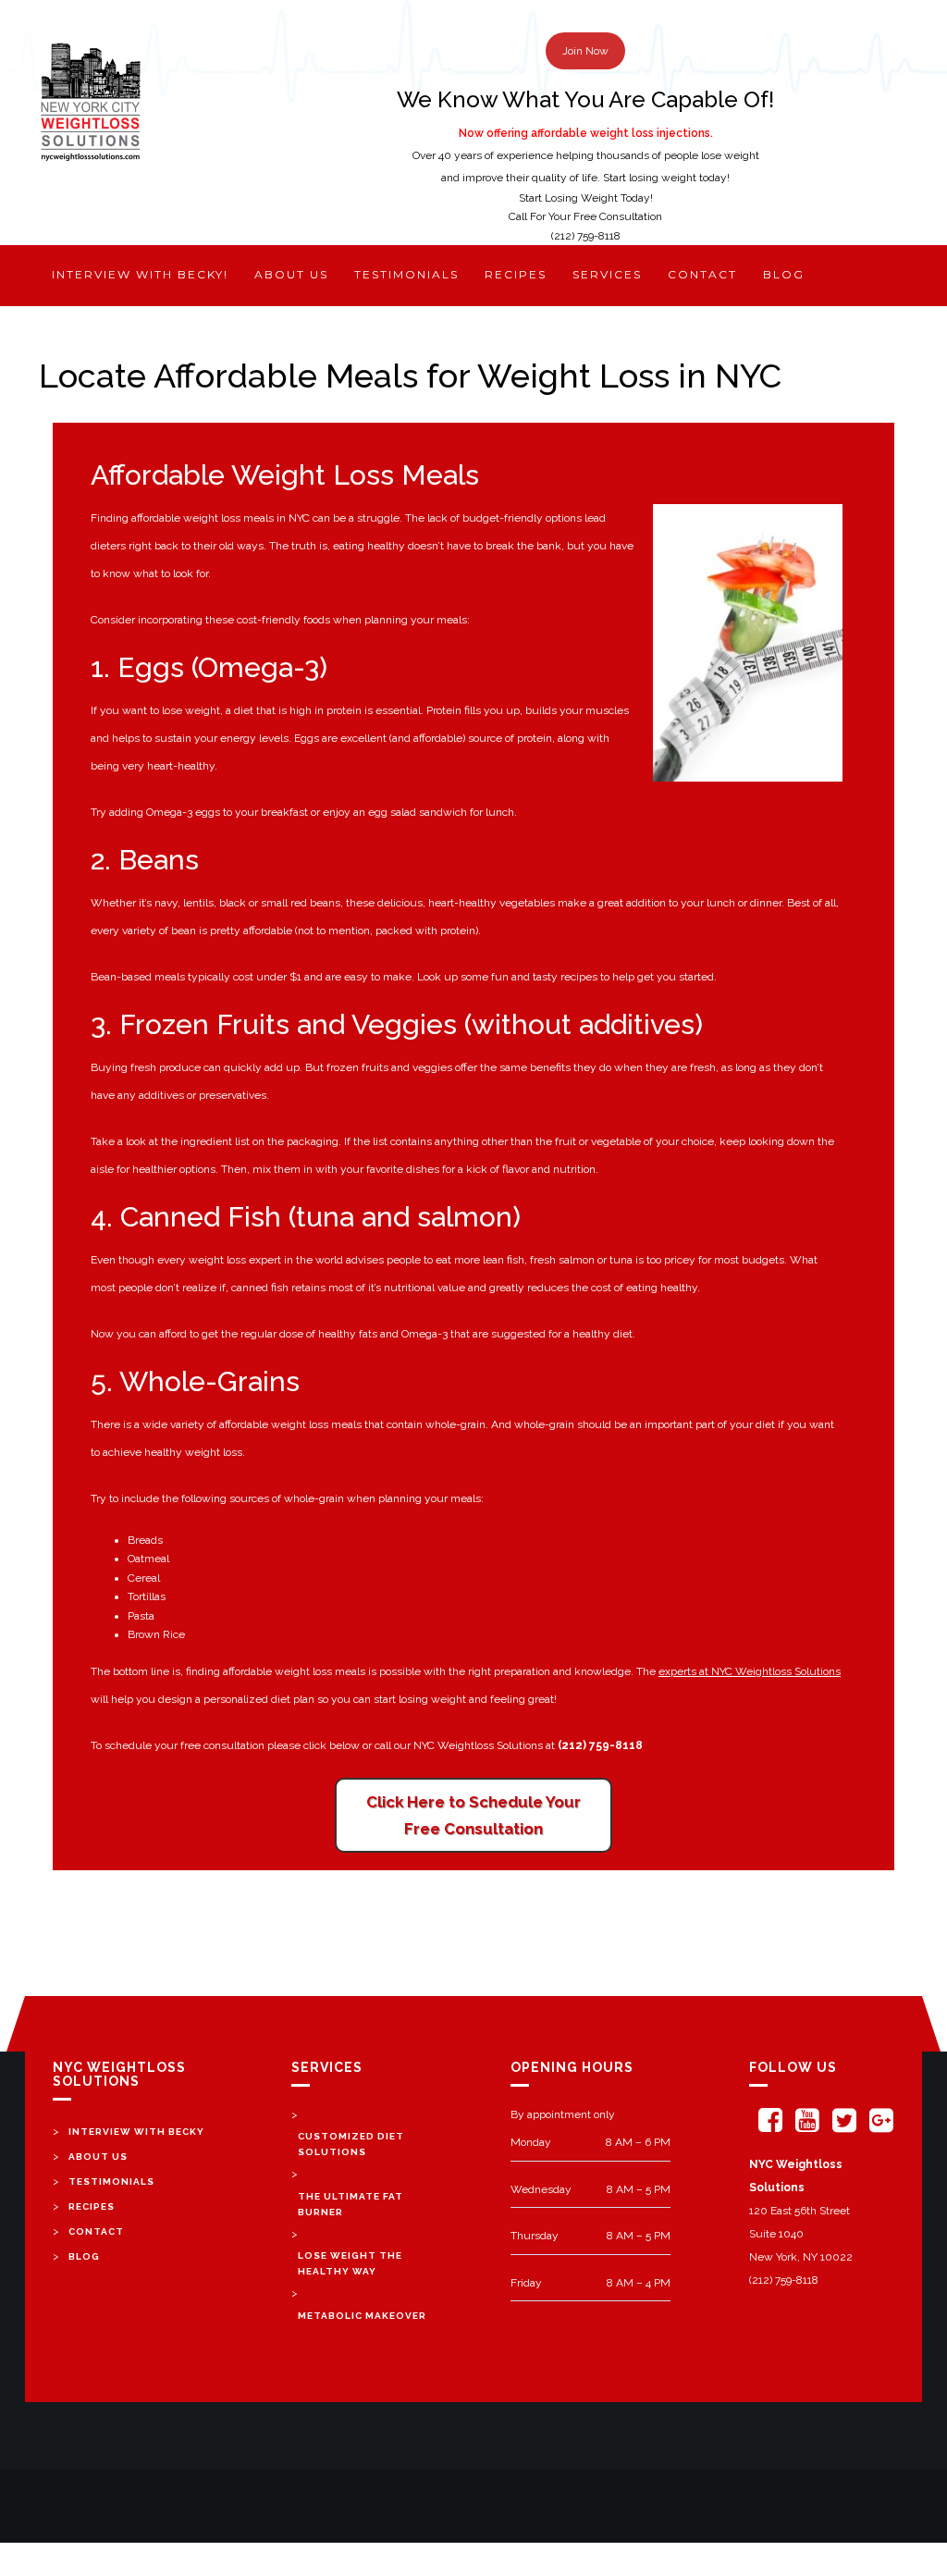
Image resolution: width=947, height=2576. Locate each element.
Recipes (516, 274)
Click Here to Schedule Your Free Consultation (473, 1815)
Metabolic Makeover (362, 2316)
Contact (702, 274)
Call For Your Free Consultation (585, 216)
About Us (98, 2157)
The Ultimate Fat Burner (351, 2204)
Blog (784, 274)
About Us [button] (291, 274)
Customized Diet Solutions (351, 2144)
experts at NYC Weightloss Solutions (750, 1671)
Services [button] (607, 274)
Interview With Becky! (140, 274)
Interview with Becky (136, 2132)
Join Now (585, 51)
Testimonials (406, 274)
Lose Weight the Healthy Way (350, 2263)
